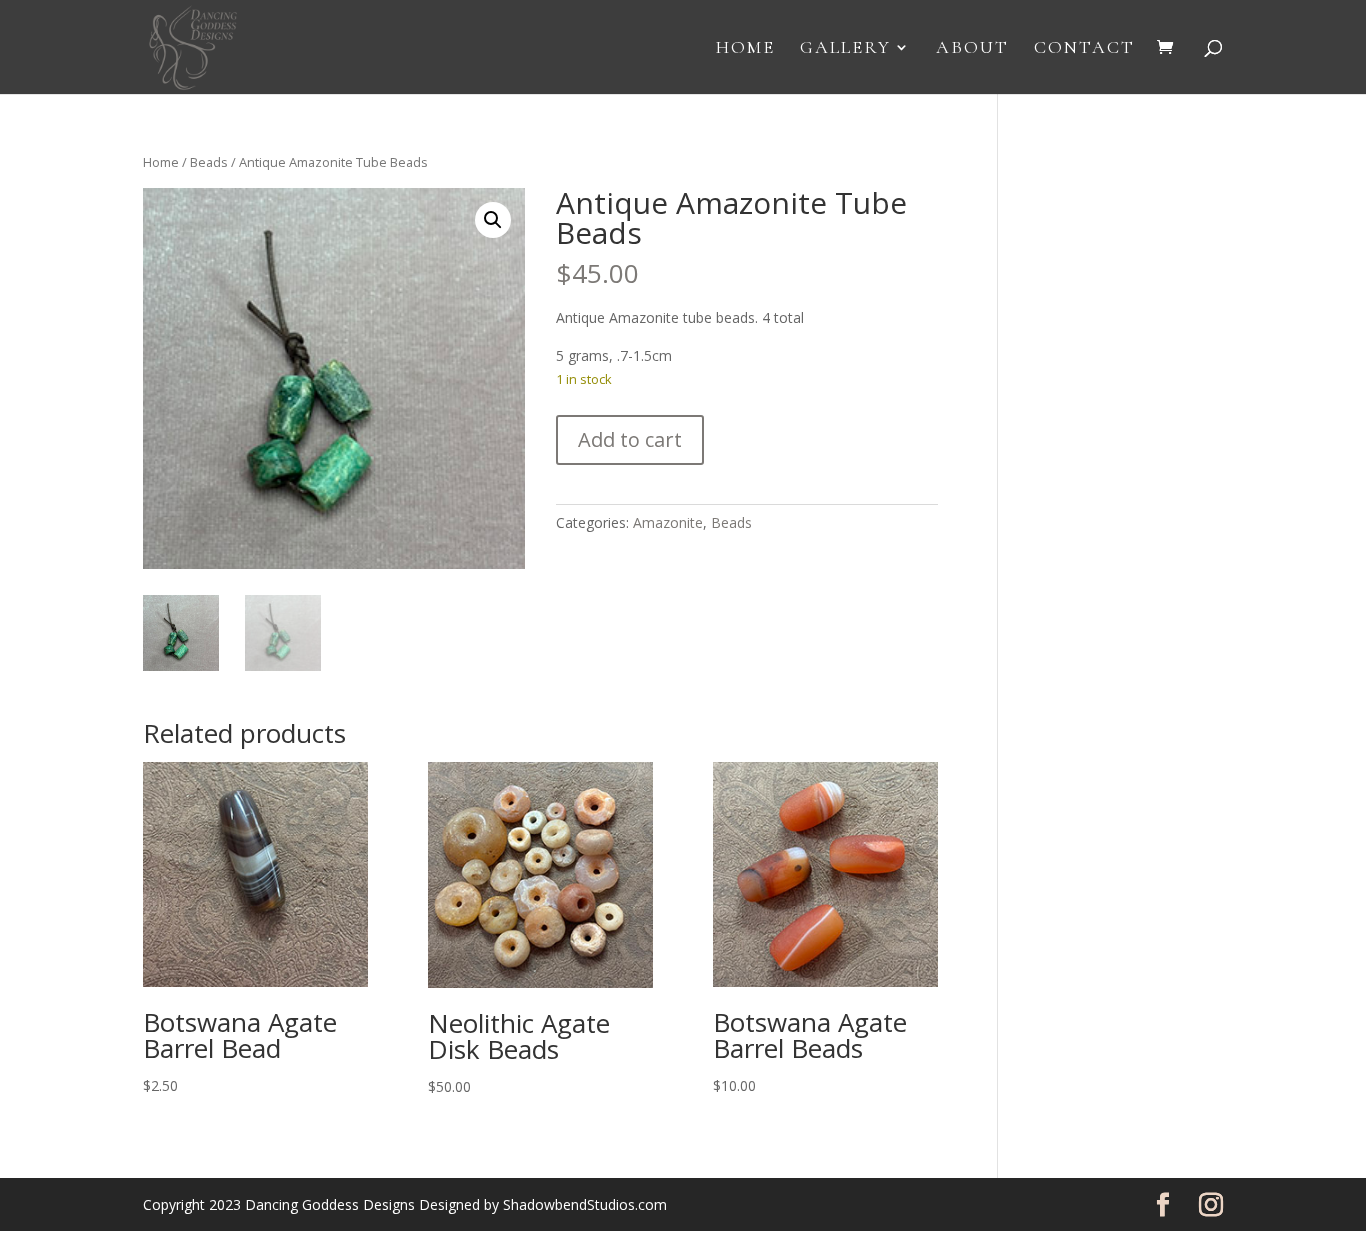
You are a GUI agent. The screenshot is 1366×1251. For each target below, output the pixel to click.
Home (745, 49)
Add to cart (630, 439)
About (972, 49)
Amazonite (668, 522)
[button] (493, 220)
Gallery (845, 49)
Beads (209, 162)
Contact (1084, 49)
